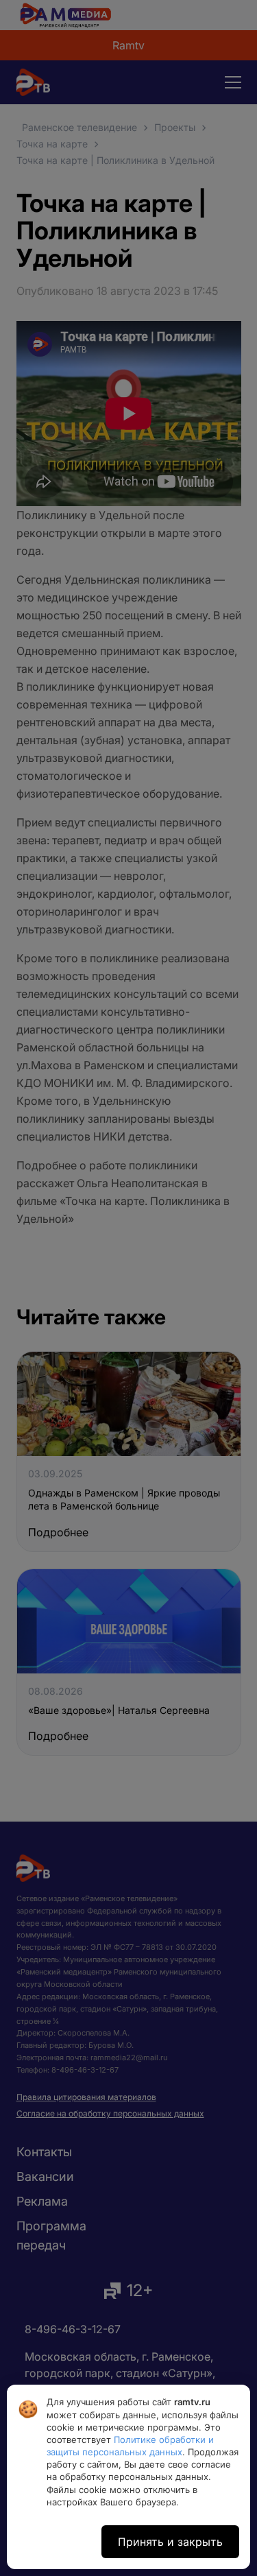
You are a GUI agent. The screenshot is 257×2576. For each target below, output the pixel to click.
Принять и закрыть (170, 2542)
